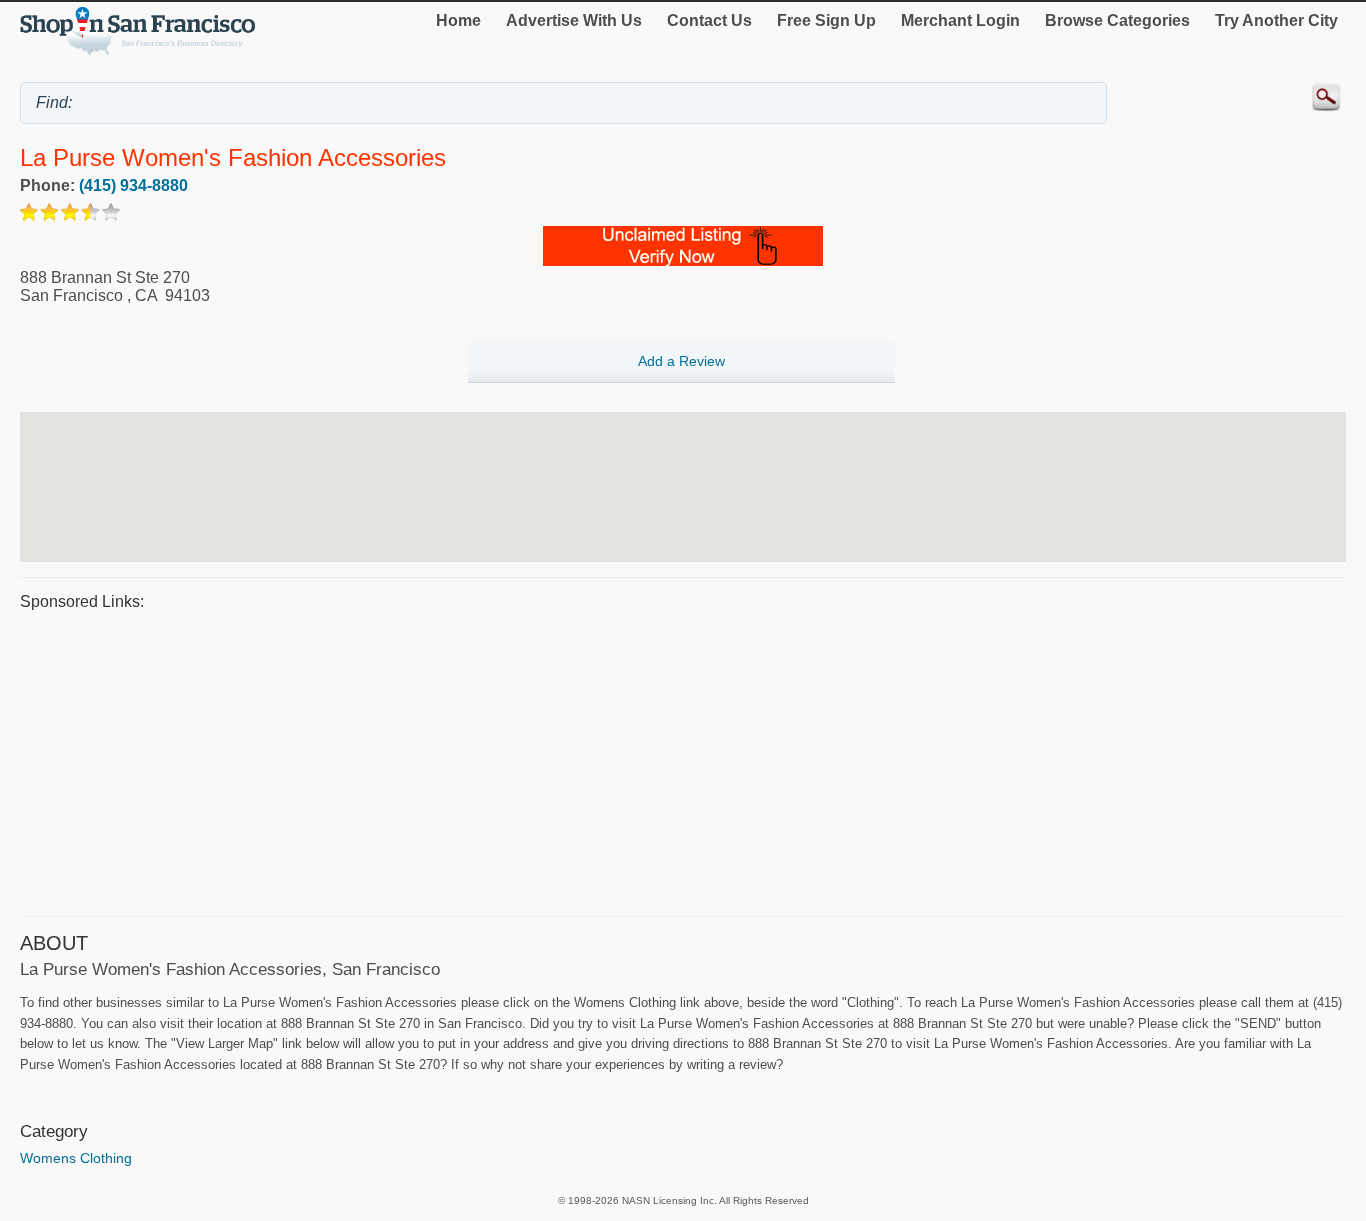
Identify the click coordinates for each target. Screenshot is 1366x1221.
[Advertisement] (620, 761)
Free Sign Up (826, 20)
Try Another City (1276, 20)
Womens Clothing (76, 1158)
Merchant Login (960, 20)
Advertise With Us (574, 20)
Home (458, 20)
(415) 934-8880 (133, 185)
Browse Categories (1117, 20)
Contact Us (709, 20)
